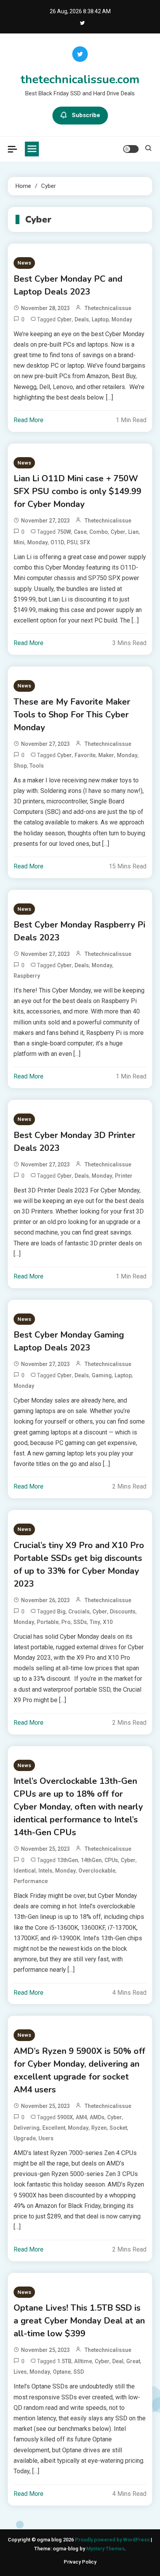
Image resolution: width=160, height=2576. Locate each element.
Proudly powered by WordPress (113, 2540)
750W (64, 532)
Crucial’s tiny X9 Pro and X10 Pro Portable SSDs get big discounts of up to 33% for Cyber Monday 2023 (79, 1565)
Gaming (102, 1375)
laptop (100, 319)
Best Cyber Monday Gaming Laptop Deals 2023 (69, 1341)
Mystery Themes (105, 2549)
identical (25, 1871)
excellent (54, 2128)
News (24, 263)
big (61, 1612)
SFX (85, 542)
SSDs (80, 1622)
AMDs (97, 2117)
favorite (85, 755)
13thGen (68, 1860)
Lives (20, 2372)
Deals (82, 319)
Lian (133, 532)
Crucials (79, 1612)
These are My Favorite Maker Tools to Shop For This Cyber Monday (72, 715)
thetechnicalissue (108, 308)
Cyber (64, 319)
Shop (20, 766)
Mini (19, 542)
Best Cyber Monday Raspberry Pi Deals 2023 (79, 931)
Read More (29, 420)
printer (124, 1176)
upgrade (25, 2138)
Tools (37, 766)
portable (48, 1622)
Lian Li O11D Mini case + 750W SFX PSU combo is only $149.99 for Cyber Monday (77, 491)
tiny (95, 1622)
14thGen (91, 1860)
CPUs (111, 1860)
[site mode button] (131, 149)
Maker (106, 755)
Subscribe (86, 115)
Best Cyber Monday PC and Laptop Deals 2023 (68, 285)
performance (31, 1881)
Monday (122, 319)
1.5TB (64, 2361)
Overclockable (97, 1871)
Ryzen (99, 2128)
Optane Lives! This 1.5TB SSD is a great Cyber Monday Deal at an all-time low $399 (79, 2321)
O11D (57, 542)
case (80, 532)
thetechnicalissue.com (80, 80)
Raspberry (27, 976)
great (133, 2361)
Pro (66, 1622)
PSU (72, 542)
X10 (108, 1622)
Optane (62, 2372)
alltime (83, 2361)
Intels (45, 1871)
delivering (27, 2128)
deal (118, 2361)
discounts (123, 1612)
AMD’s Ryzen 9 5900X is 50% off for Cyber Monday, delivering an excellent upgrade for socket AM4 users (79, 2070)
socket (118, 2128)
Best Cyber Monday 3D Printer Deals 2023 (74, 1142)
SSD (79, 2372)
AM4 (81, 2117)
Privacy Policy (80, 2562)
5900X (65, 2117)
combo (99, 532)
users (46, 2138)
